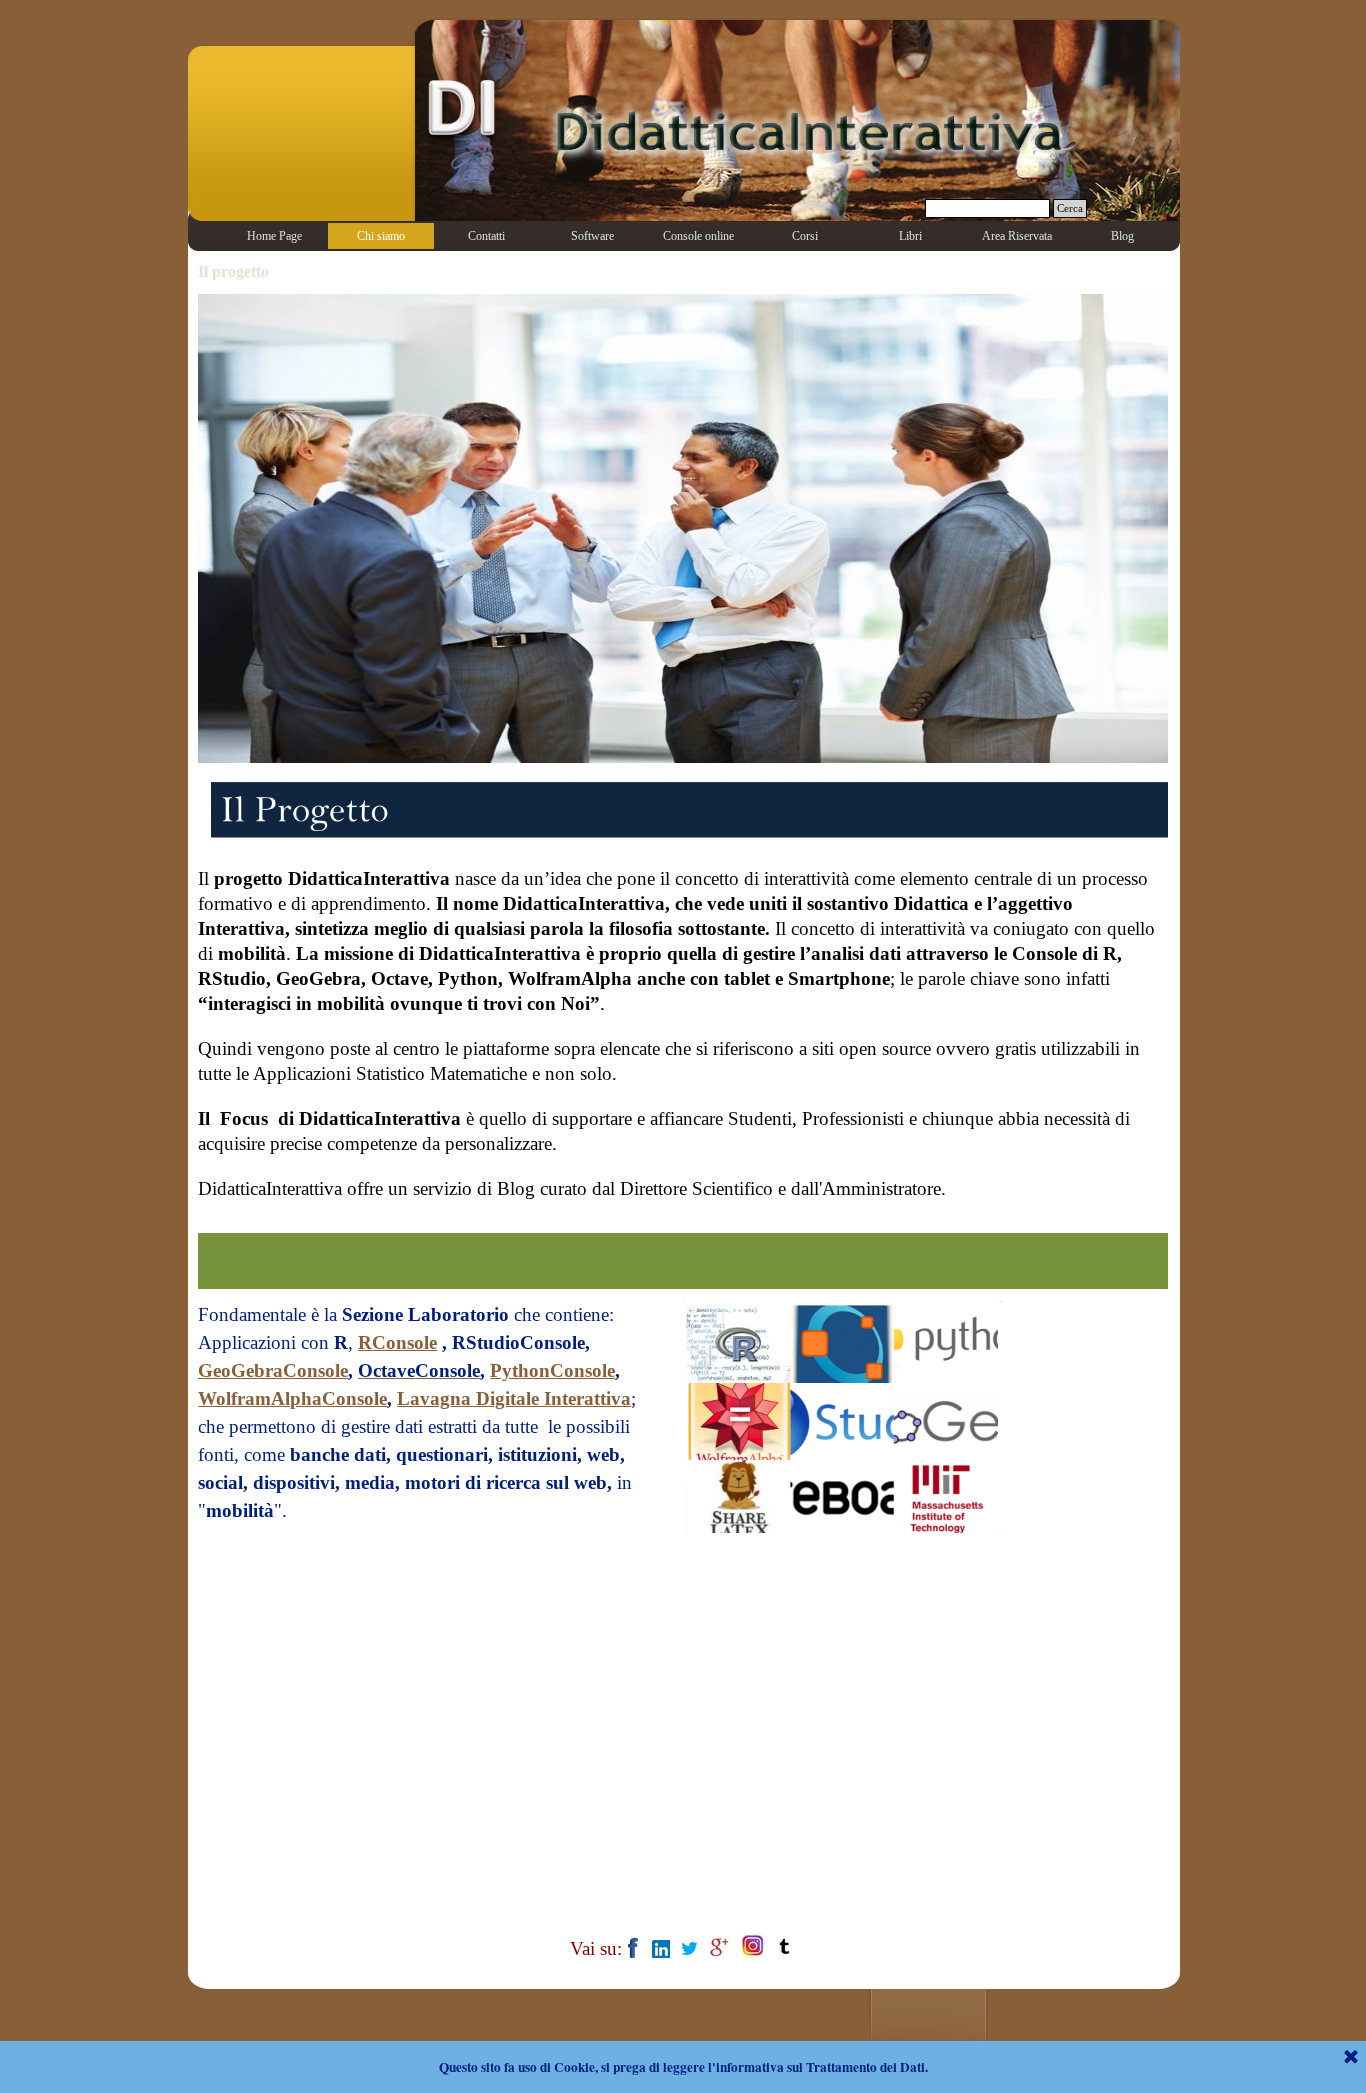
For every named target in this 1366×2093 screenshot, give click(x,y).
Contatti (486, 236)
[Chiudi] (1351, 2058)
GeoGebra (240, 1370)
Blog (1122, 236)
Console (404, 1342)
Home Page (274, 236)
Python (520, 1370)
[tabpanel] (682, 1043)
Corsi (805, 236)
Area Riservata (1017, 236)
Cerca (1070, 208)
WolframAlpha (260, 1398)
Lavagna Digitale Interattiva (514, 1398)
